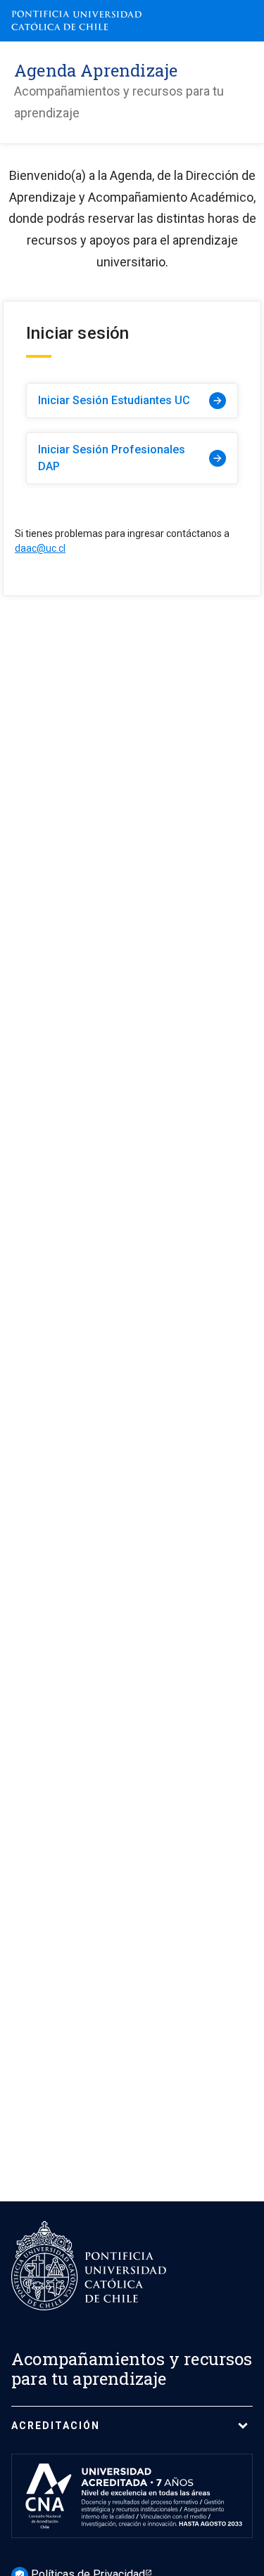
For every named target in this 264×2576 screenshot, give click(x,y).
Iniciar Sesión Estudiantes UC (131, 400)
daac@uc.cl (40, 548)
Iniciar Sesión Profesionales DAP (131, 458)
